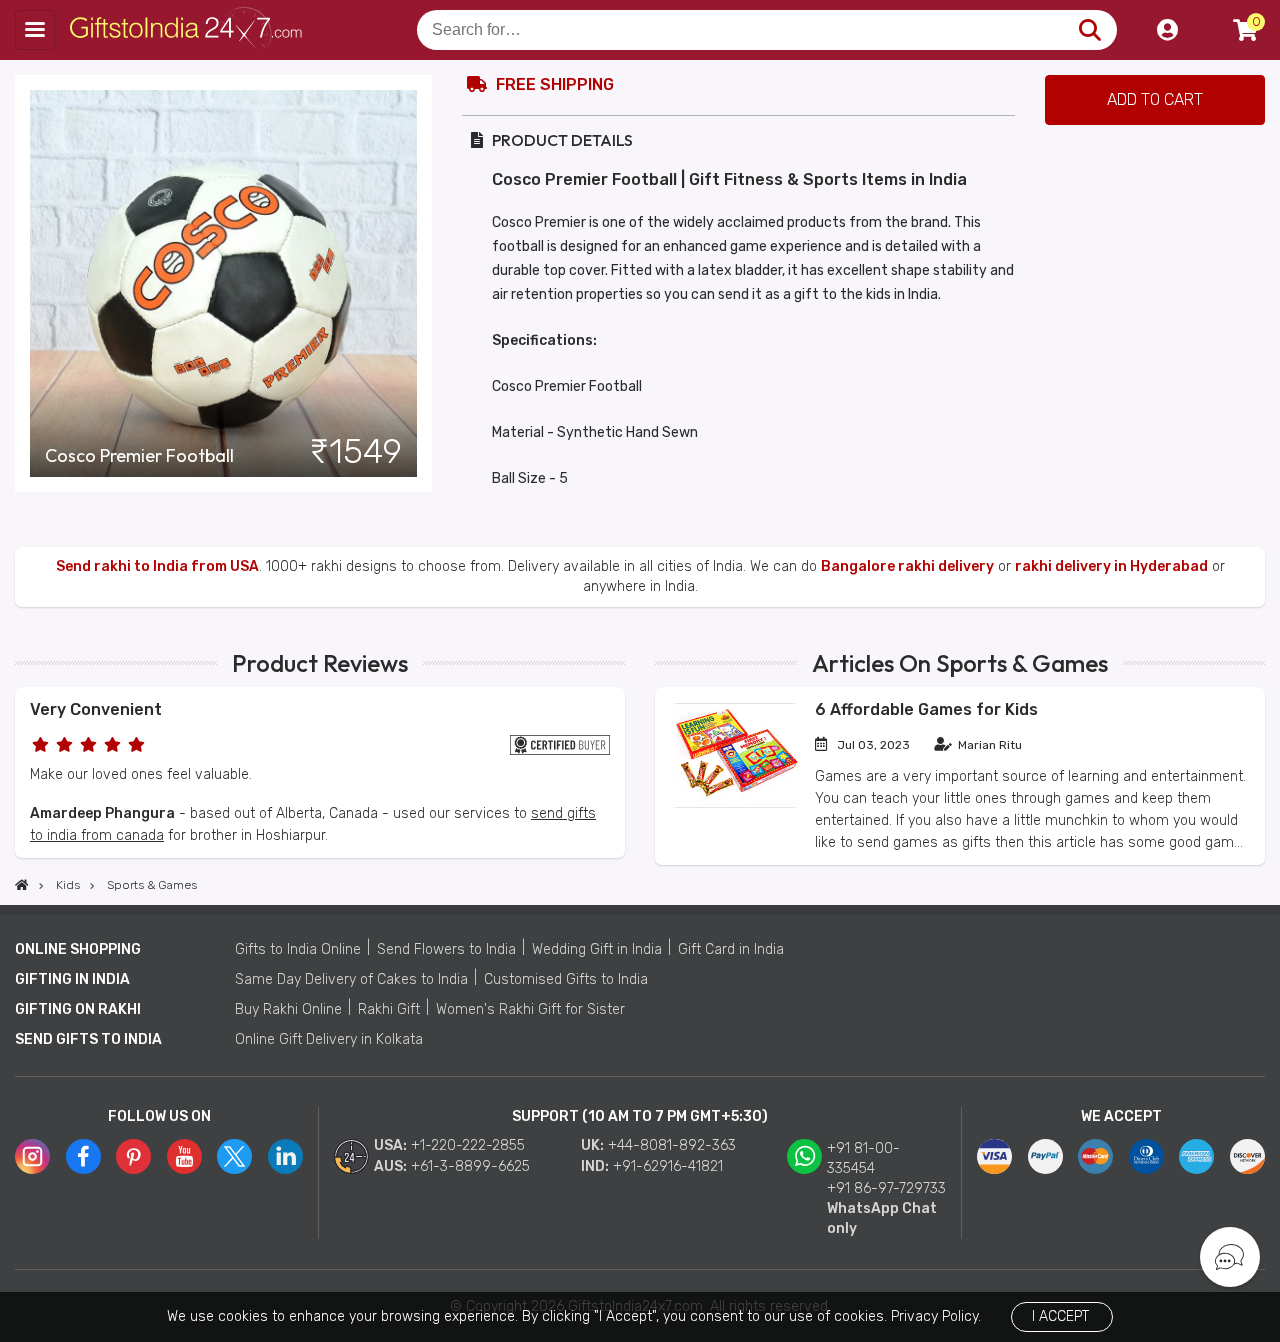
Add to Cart (1155, 99)
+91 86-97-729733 (886, 1188)
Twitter (234, 1156)
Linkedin (285, 1156)
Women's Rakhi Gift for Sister (530, 1009)
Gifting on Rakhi (78, 1009)
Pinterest (133, 1156)
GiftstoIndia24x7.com (191, 30)
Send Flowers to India (446, 949)
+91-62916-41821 (668, 1166)
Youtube (184, 1156)
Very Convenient (96, 709)
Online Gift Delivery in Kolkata (329, 1039)
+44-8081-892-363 (672, 1145)
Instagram (32, 1156)
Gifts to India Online (298, 949)
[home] (22, 885)
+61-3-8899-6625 (470, 1166)
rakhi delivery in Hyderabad (1111, 566)
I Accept (1060, 1316)
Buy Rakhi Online (288, 1009)
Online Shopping (78, 949)
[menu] (35, 30)
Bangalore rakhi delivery (907, 566)
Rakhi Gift (389, 1009)
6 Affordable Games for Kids (926, 709)
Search (1089, 30)
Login (1167, 30)
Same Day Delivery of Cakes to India (351, 979)
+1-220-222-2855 (468, 1145)
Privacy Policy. (936, 1316)
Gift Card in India (731, 949)
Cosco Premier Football (139, 456)
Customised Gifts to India (566, 979)
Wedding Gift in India (597, 949)
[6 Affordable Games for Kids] (735, 803)
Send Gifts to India (88, 1039)
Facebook (83, 1156)
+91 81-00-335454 (863, 1158)
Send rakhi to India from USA (157, 566)
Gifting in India (72, 979)
